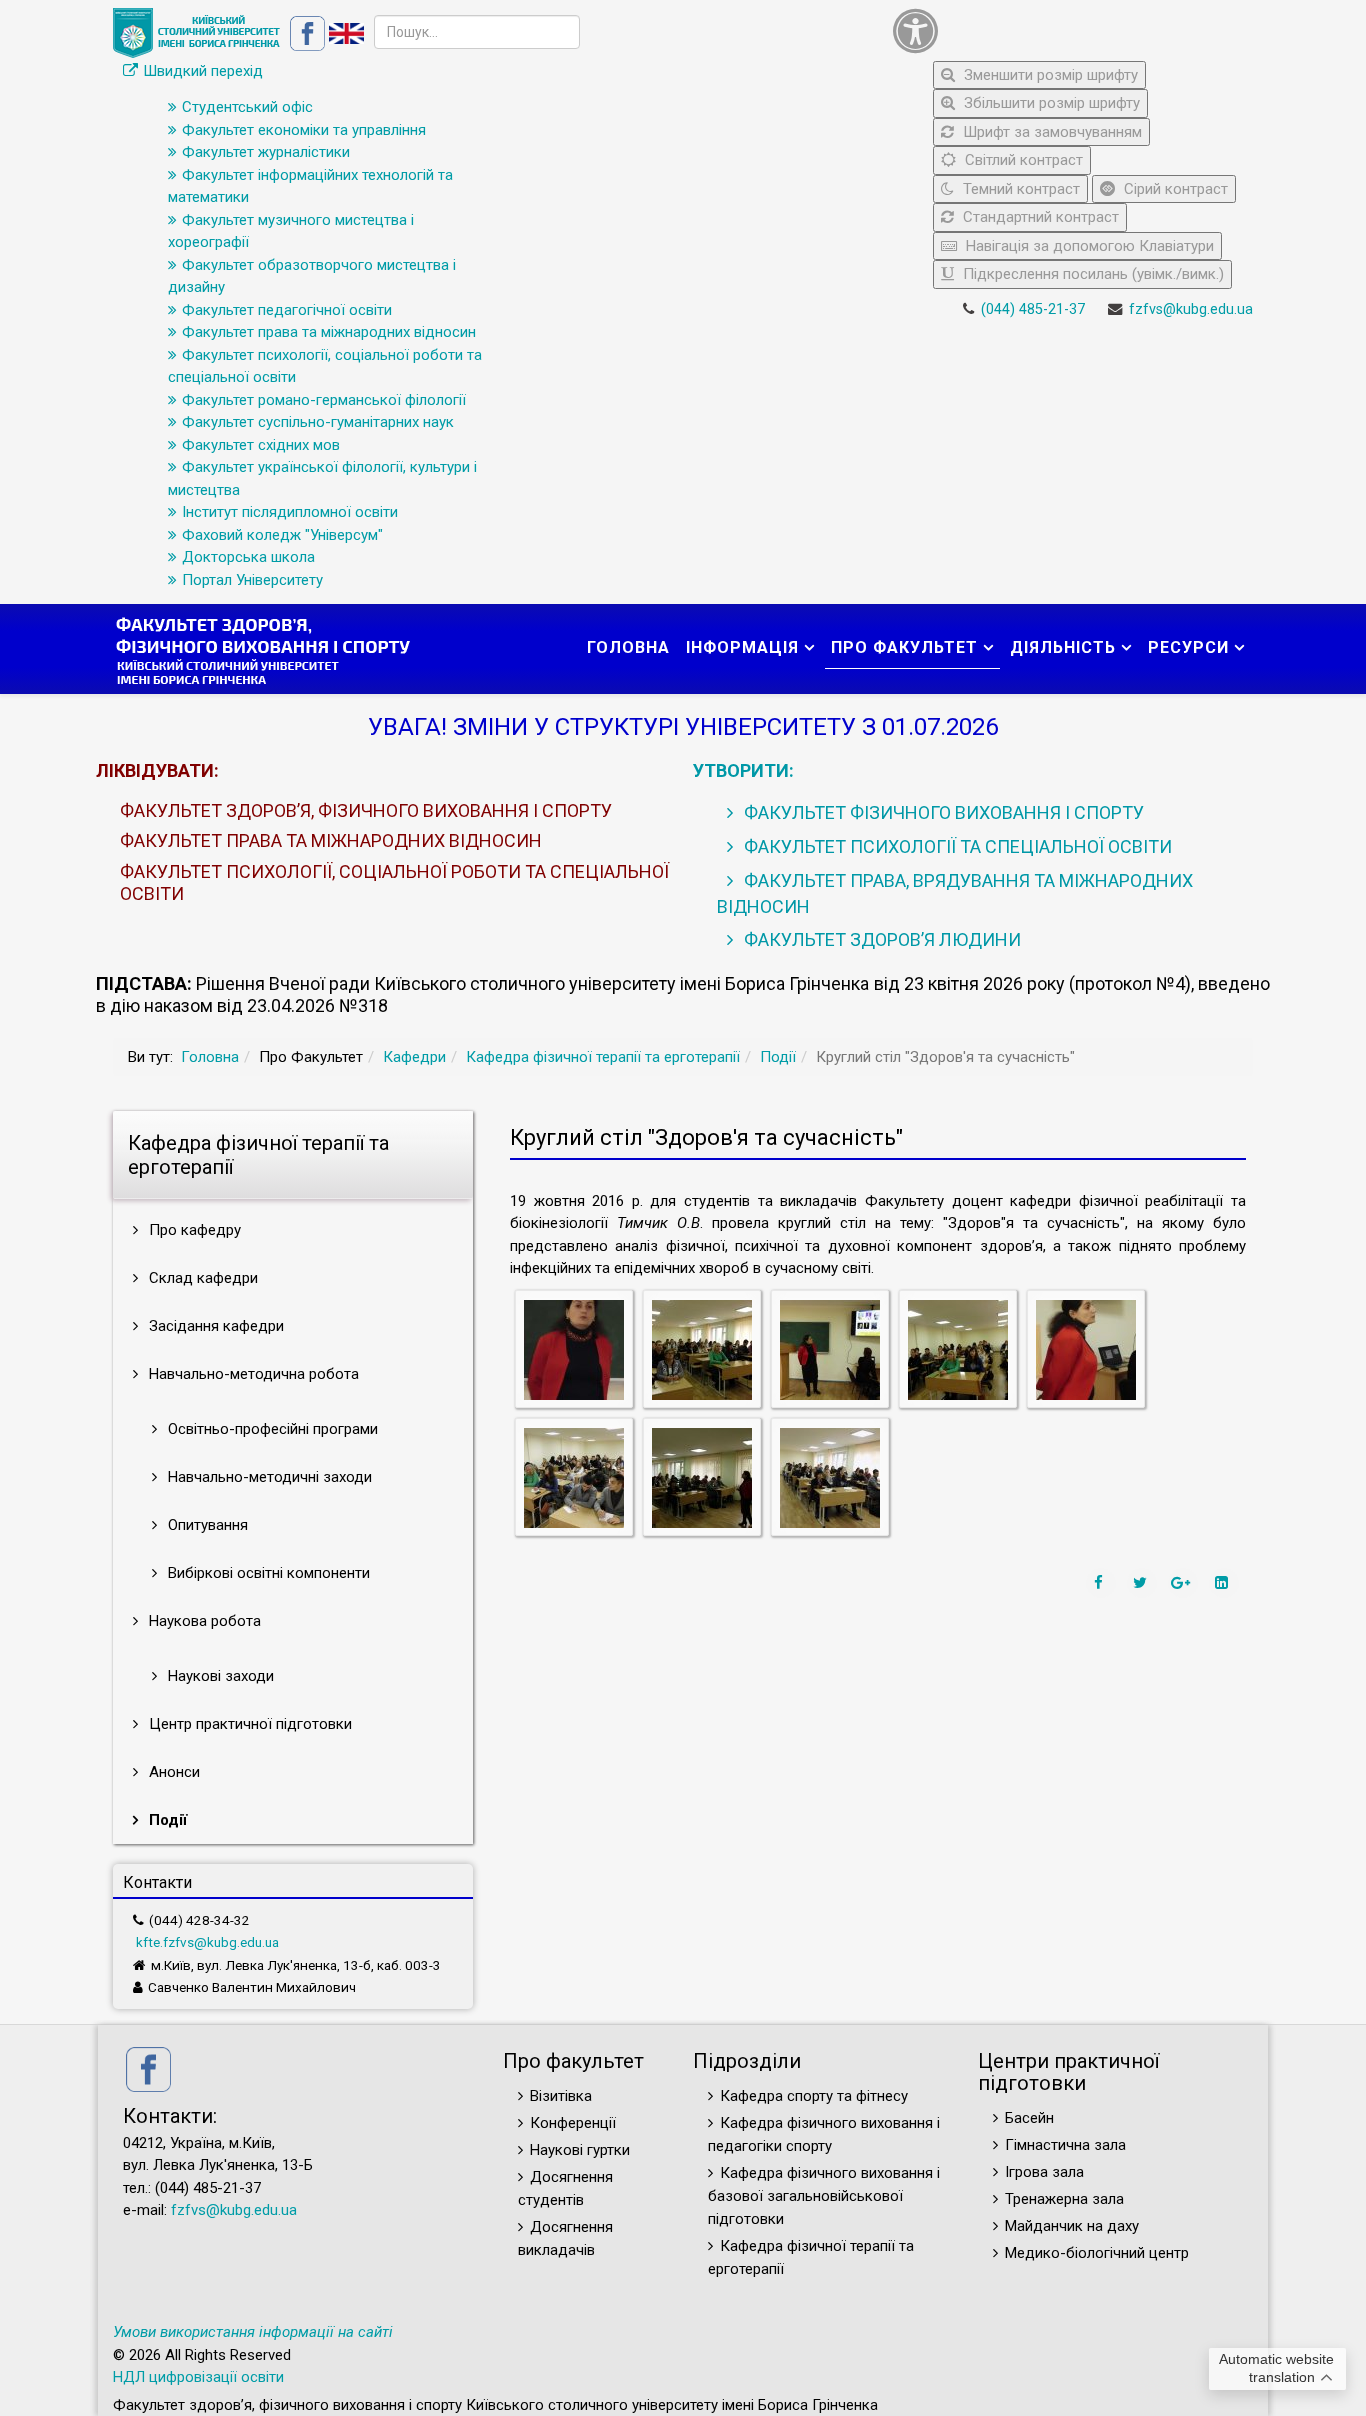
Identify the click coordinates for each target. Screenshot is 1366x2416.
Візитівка (561, 2096)
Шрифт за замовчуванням (1050, 132)
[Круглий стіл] (574, 1349)
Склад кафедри (201, 1278)
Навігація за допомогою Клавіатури (1088, 246)
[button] (1068, 31)
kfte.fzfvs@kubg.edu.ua (207, 1942)
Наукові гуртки (580, 2150)
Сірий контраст (1174, 189)
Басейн (1029, 2118)
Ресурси (1188, 647)
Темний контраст (1019, 189)
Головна (628, 647)
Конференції (573, 2123)
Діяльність (1063, 647)
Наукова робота (203, 1621)
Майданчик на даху (1072, 2226)
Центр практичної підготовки (248, 1724)
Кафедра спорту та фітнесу (814, 2096)
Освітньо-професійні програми (271, 1429)
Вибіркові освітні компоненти (267, 1573)
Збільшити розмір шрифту (1050, 103)
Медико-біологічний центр (1097, 2253)
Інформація (742, 647)
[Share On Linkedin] (1224, 1583)
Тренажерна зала (1064, 2199)
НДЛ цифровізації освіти (198, 2377)
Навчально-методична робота (252, 1374)
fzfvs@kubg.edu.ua (1191, 309)
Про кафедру (193, 1230)
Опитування (206, 1525)
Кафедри (414, 1057)
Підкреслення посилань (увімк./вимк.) (1091, 274)
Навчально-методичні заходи (268, 1477)
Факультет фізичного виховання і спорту (942, 812)
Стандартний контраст (1039, 217)
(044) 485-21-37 (1033, 309)
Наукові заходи (219, 1676)
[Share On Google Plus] (1183, 1583)
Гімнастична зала (1065, 2145)
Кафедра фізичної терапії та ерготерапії (603, 1057)
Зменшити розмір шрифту (1049, 75)
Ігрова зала (1044, 2172)
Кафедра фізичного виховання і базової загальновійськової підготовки (824, 2196)
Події (778, 1057)
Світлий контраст (1022, 160)
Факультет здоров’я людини (880, 939)
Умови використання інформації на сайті (253, 2332)
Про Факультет (904, 647)
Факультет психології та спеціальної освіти (956, 846)
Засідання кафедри (214, 1326)
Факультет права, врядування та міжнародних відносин (955, 893)
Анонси (172, 1772)
